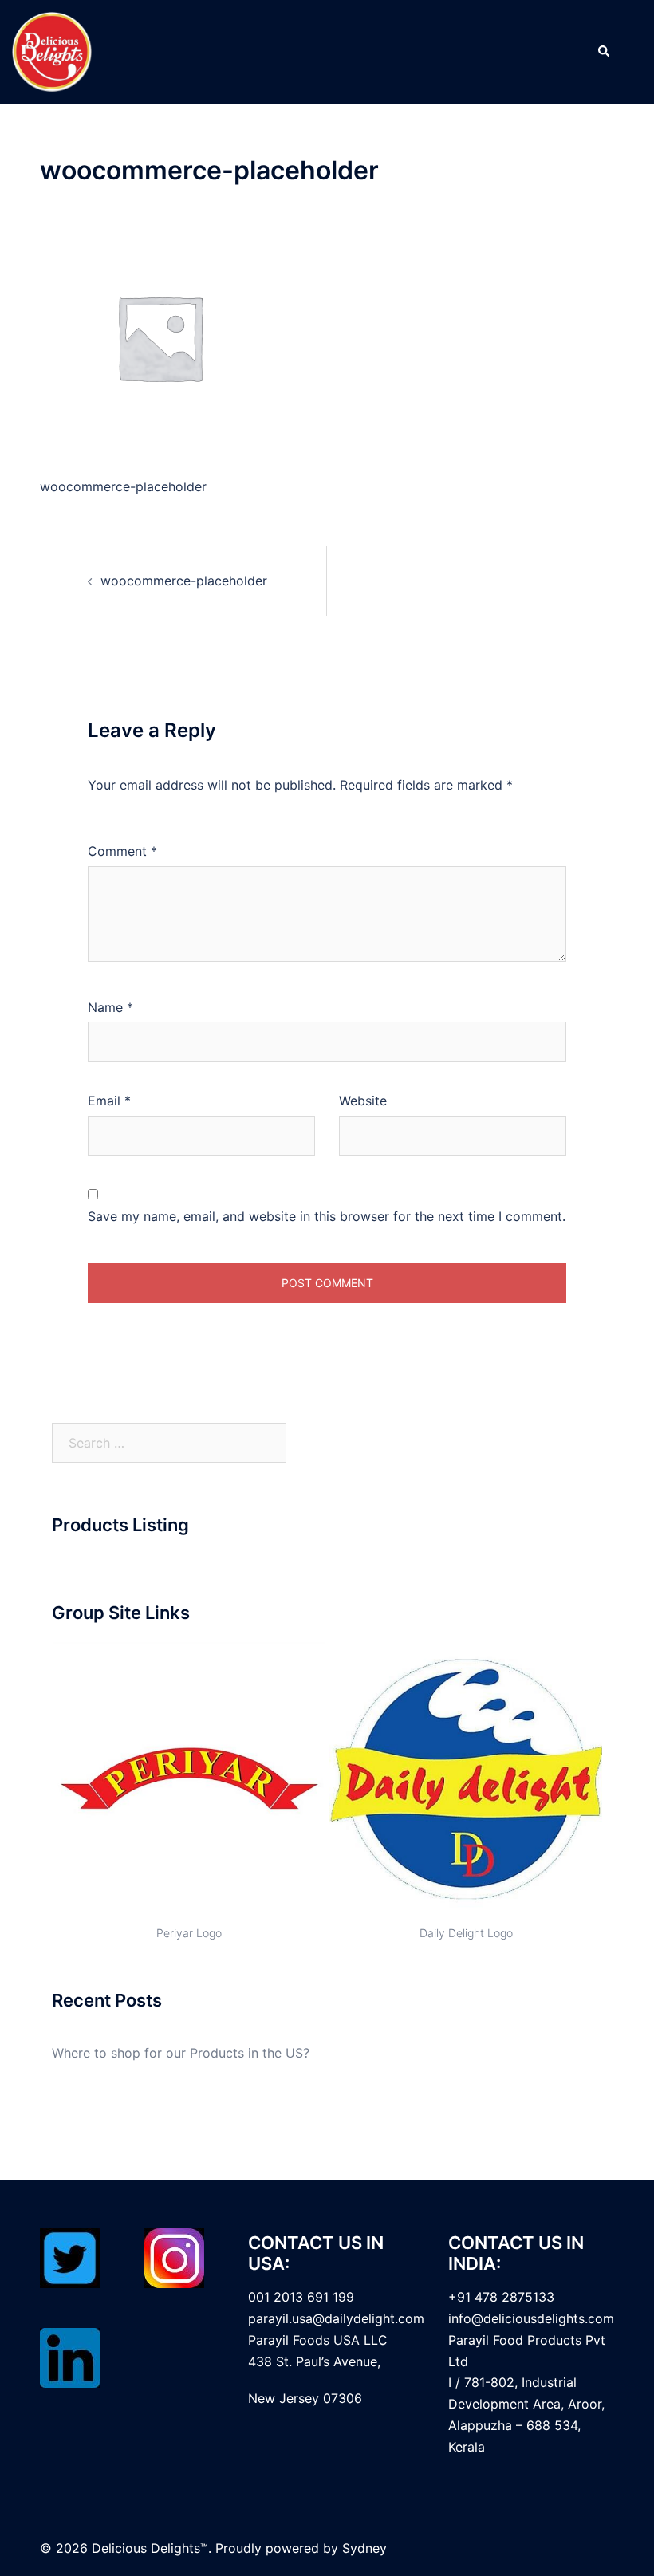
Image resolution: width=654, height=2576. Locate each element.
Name (110, 1007)
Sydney (364, 2548)
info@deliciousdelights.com (531, 2318)
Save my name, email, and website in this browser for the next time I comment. (327, 1216)
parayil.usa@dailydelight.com (336, 2318)
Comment (122, 851)
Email (109, 1101)
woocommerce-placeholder (184, 581)
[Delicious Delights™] (52, 50)
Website (363, 1101)
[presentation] (33, 1792)
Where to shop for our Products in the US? (181, 2053)
